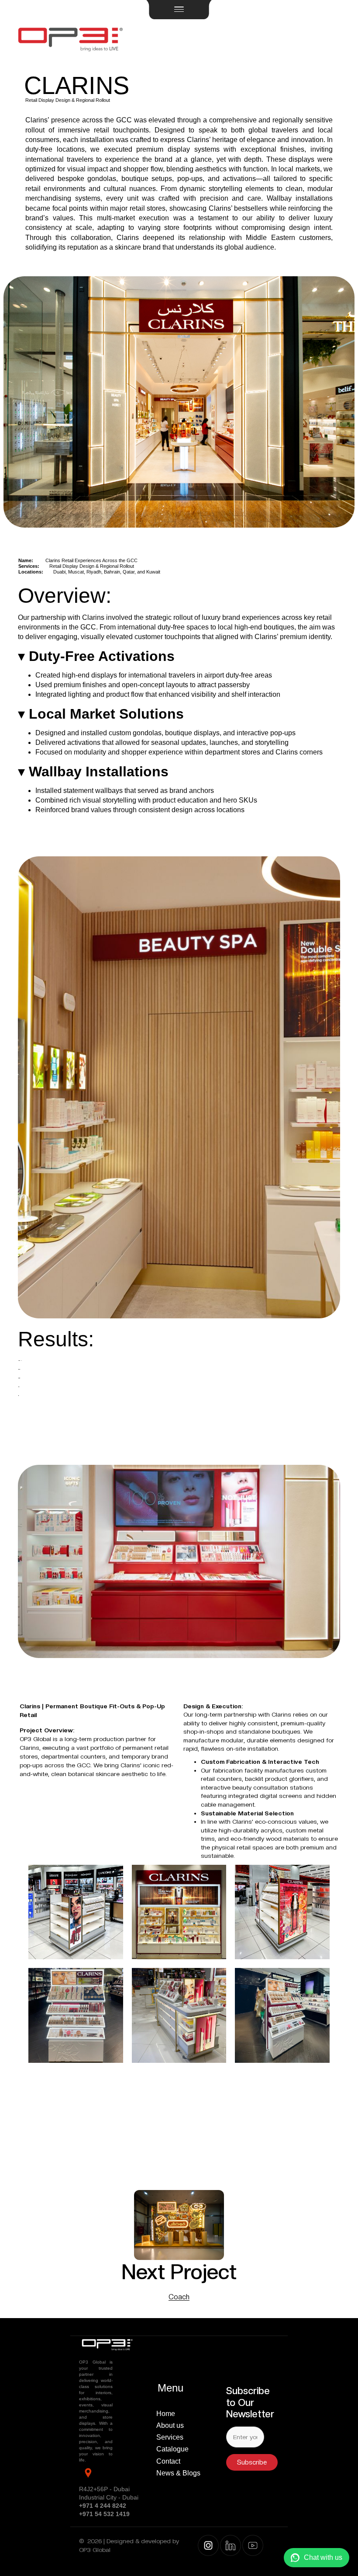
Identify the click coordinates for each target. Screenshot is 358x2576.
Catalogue (172, 2449)
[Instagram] (208, 2545)
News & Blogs (178, 2473)
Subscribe (252, 2462)
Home (166, 2414)
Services (170, 2437)
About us (170, 2425)
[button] (179, 10)
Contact (168, 2461)
